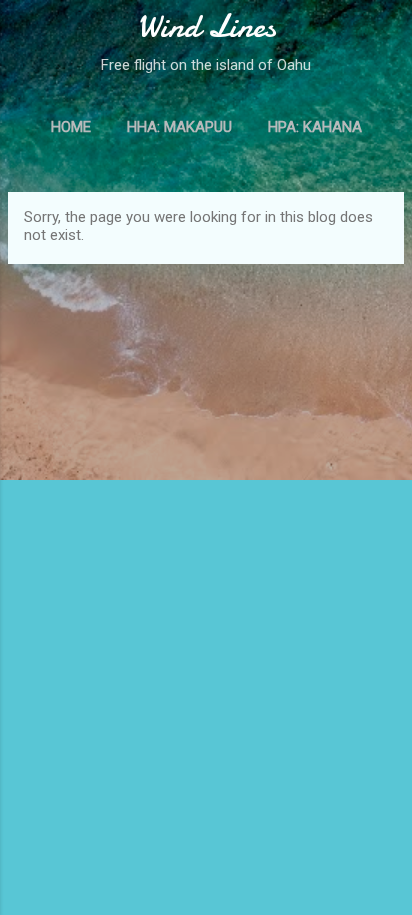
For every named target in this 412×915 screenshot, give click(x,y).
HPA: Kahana (315, 127)
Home (71, 127)
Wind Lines (206, 26)
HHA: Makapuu (179, 127)
